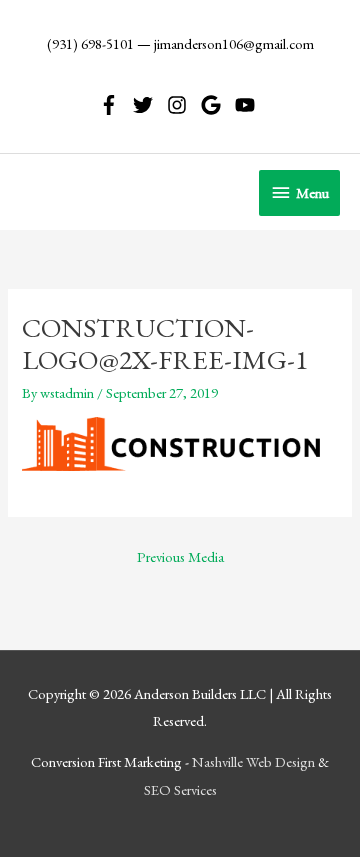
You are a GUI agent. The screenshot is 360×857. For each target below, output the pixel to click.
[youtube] (248, 105)
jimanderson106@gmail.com (234, 43)
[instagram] (182, 105)
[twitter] (148, 105)
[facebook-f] (114, 105)
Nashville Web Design (253, 761)
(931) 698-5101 (90, 43)
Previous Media (180, 556)
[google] (216, 105)
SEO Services (180, 789)
